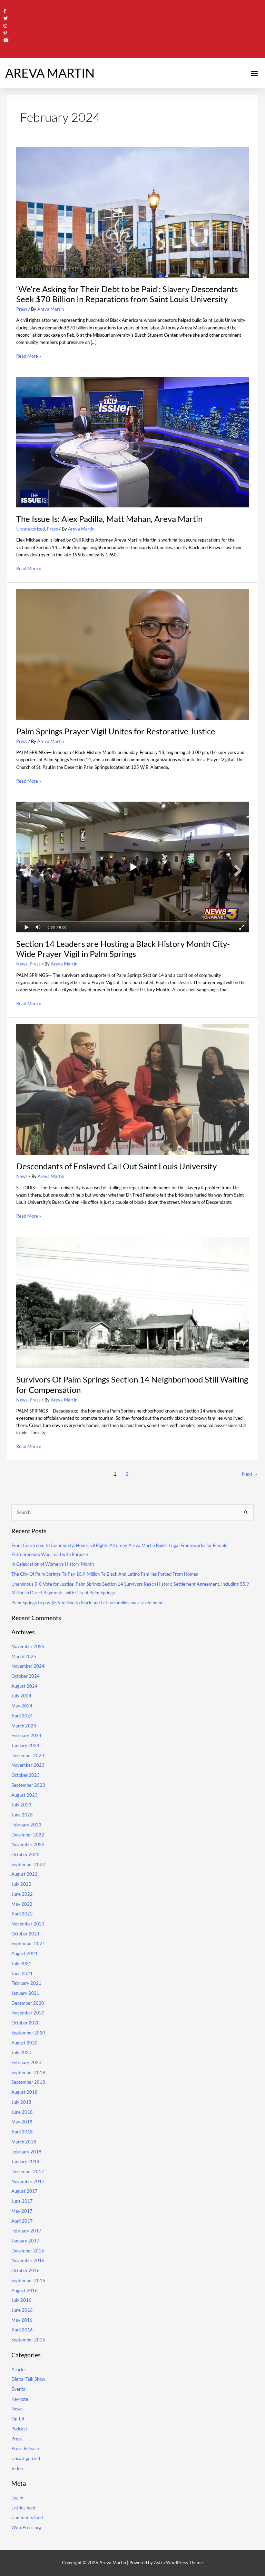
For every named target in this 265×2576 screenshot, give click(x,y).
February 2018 (26, 2152)
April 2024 (22, 1716)
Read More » (29, 356)
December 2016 (28, 2251)
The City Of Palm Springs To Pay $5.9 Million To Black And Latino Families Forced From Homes (105, 1574)
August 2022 (24, 1874)
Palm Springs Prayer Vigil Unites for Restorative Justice (116, 731)
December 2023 (28, 1755)
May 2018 (22, 2122)
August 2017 (24, 2191)
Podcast (19, 2429)
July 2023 (21, 1805)
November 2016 (28, 2260)
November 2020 (28, 2013)
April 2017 (22, 2221)
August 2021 (24, 1953)
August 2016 (24, 2290)
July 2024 (21, 1696)
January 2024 (25, 1745)
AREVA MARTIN (50, 73)
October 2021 (26, 1934)
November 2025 (28, 1646)
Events (18, 2389)
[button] (254, 73)
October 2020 (26, 2023)
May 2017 (22, 2211)
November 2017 (28, 2181)
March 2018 (24, 2142)
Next (250, 1474)
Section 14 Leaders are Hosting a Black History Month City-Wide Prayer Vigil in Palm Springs (123, 949)
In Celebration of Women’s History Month (53, 1564)
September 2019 (28, 2072)
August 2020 (24, 2043)
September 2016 (28, 2280)
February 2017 (26, 2231)
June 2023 (22, 1815)
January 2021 (25, 1993)
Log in (17, 2498)
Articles (19, 2369)
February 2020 (26, 2062)
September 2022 (28, 1864)
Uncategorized (31, 529)
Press (22, 309)
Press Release (25, 2448)
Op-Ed (18, 2419)
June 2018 (22, 2112)
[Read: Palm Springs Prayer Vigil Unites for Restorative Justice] (132, 654)
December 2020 (28, 2003)
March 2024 (24, 1726)
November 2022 (28, 1844)
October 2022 (26, 1854)
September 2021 (28, 1943)
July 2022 (21, 1884)
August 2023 (24, 1795)
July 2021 (21, 1963)
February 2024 (26, 1735)
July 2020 (21, 2052)
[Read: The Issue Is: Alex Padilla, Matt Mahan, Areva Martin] (132, 442)
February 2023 (26, 1825)
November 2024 (28, 1666)
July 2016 (21, 2300)
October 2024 (26, 1676)
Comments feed (27, 2517)
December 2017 (28, 2171)
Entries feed (23, 2508)
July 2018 (21, 2102)
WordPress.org (26, 2527)
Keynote (20, 2399)
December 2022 (28, 1835)
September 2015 (28, 2340)
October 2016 (26, 2270)
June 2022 (22, 1894)
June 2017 (22, 2201)
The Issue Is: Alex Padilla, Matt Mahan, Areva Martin (109, 519)
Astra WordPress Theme (178, 2563)
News (22, 964)
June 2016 (22, 2310)
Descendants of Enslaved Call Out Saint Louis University (116, 1166)
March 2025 (24, 1656)
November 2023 (28, 1765)
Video (17, 2468)
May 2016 (22, 2320)
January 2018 (25, 2161)
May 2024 (22, 1706)
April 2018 (22, 2132)
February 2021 (26, 1983)
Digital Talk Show (28, 2379)
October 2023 (26, 1775)
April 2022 (22, 1914)
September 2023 (28, 1785)
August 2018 (24, 2092)
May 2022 (22, 1904)
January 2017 (25, 2241)
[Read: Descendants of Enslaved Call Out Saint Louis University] (132, 1089)
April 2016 (22, 2330)
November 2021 (28, 1924)
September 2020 (28, 2033)
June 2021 (22, 1973)
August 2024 (24, 1686)
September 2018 (28, 2082)
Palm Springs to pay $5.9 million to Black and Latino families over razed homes (89, 1603)
